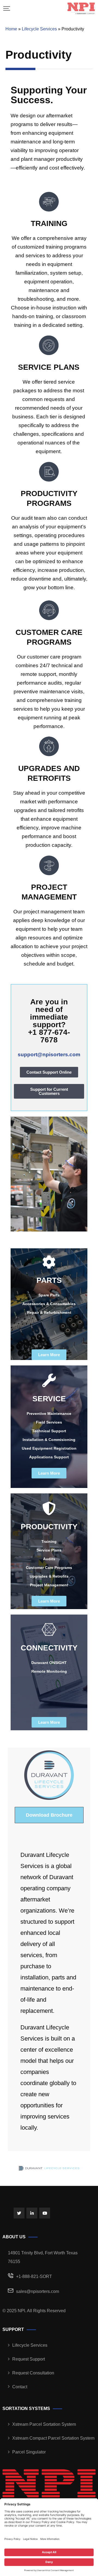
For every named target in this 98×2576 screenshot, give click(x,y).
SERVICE (49, 1399)
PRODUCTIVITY (49, 1527)
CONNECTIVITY (49, 1648)
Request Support (29, 2359)
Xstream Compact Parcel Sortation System (53, 2438)
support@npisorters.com (49, 1054)
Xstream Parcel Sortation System (44, 2424)
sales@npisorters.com (38, 2291)
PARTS (49, 1280)
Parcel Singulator (29, 2452)
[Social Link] (19, 2213)
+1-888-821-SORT (34, 2276)
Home (11, 29)
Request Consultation (33, 2373)
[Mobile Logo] (81, 8)
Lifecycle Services (39, 29)
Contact (20, 2387)
